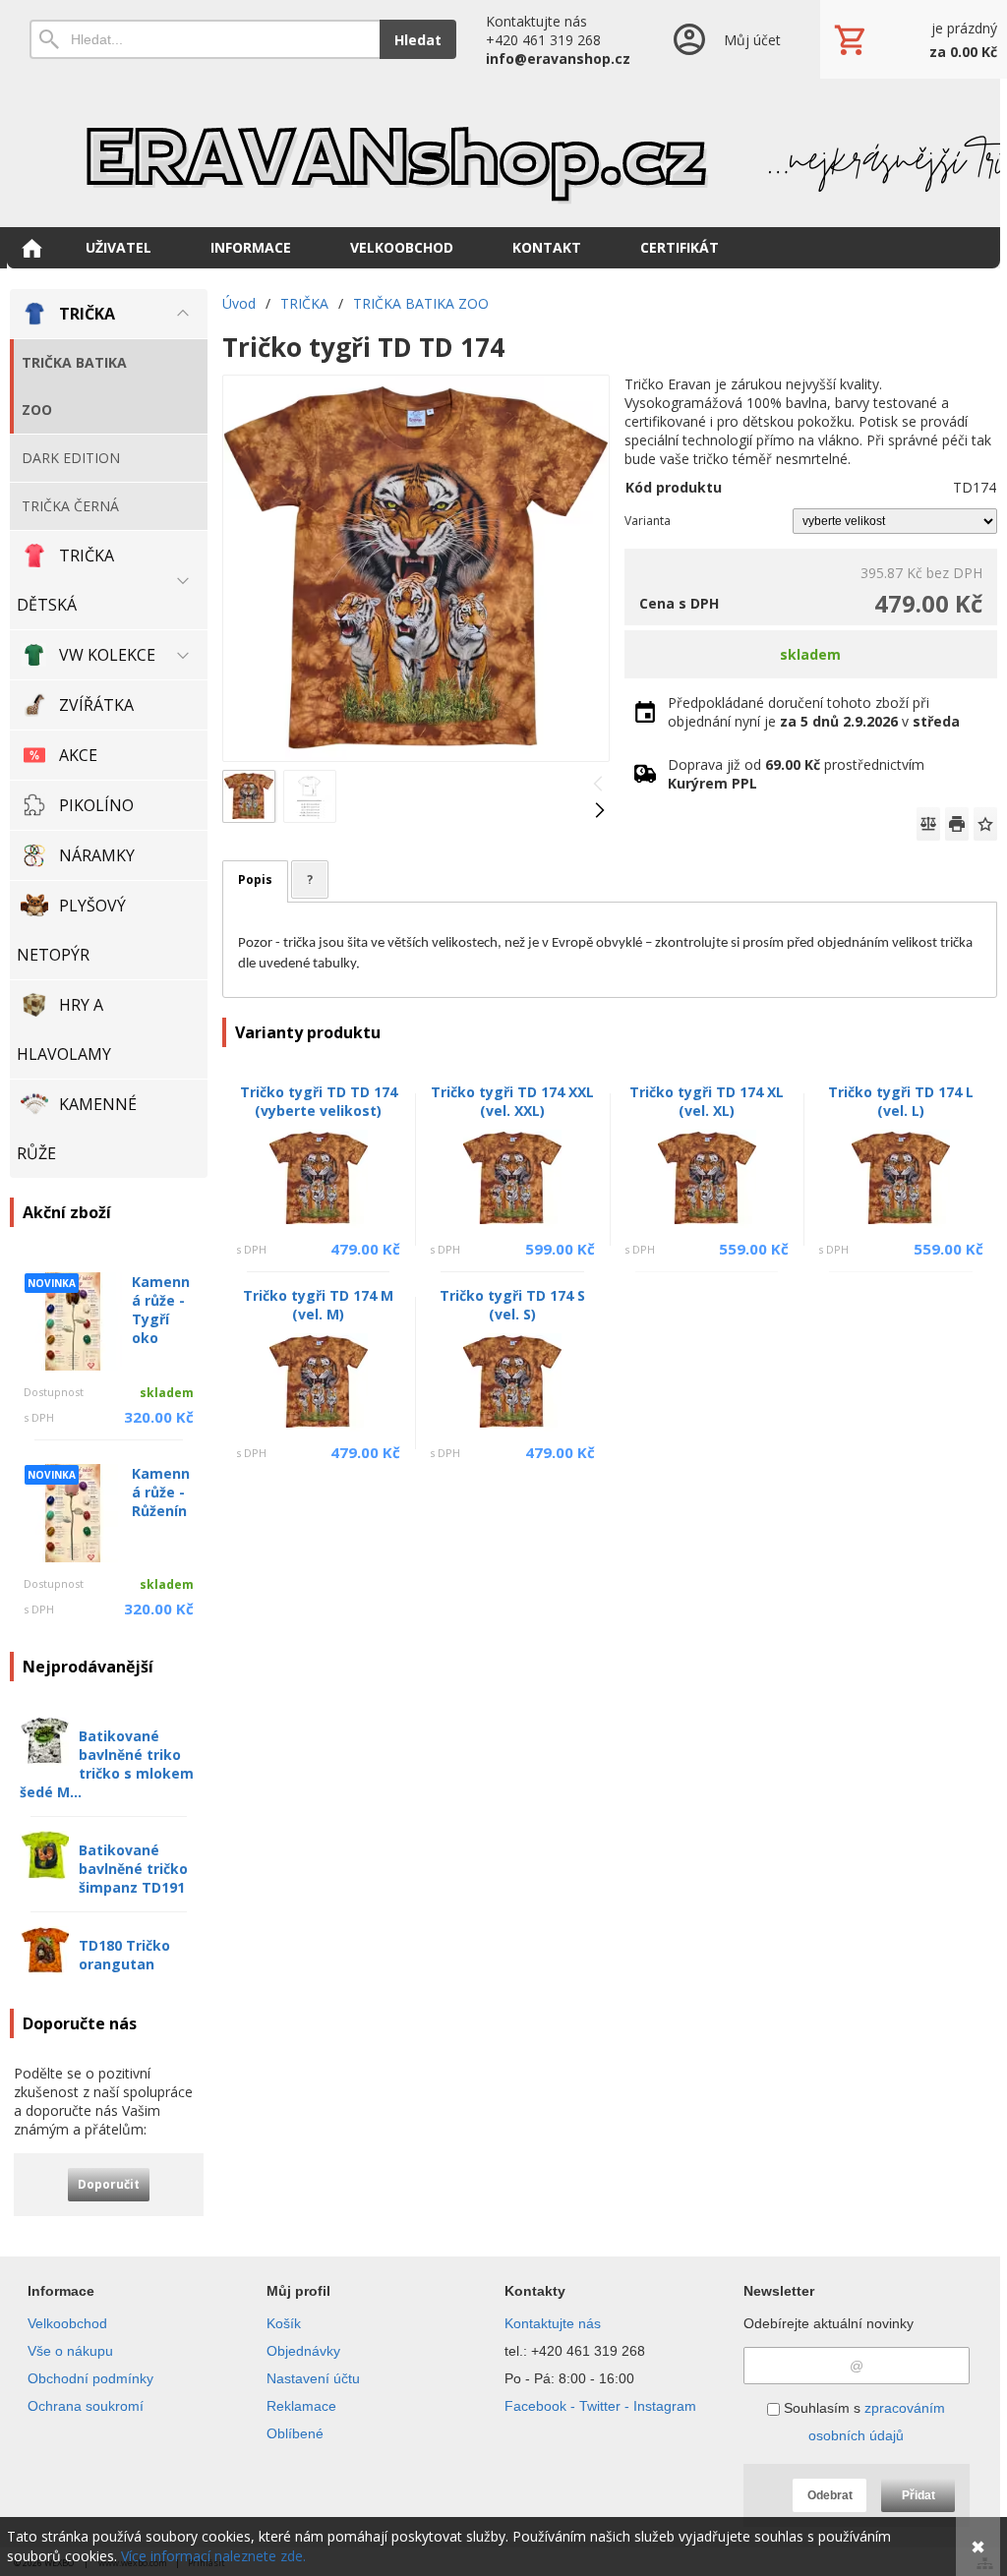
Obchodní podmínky (90, 2378)
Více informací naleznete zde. (213, 2556)
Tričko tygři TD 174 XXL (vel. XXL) (512, 1101)
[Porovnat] (928, 824)
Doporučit (109, 2184)
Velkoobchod (67, 2323)
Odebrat (830, 2495)
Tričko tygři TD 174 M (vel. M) (318, 1305)
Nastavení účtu (313, 2378)
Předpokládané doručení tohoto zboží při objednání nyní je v (814, 712)
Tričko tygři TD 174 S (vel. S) (512, 1305)
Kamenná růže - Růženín (161, 1492)
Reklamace (301, 2406)
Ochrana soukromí (86, 2406)
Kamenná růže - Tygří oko (161, 1310)
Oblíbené (295, 2433)
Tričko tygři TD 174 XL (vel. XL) (707, 1101)
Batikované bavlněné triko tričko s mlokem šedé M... (107, 1764)
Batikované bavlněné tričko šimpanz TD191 (133, 1869)
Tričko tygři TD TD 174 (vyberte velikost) (319, 1101)
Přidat (918, 2495)
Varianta (648, 521)
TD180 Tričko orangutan (124, 1955)
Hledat (418, 40)
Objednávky (303, 2351)
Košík (284, 2323)
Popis (255, 879)
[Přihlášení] (725, 39)
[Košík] (914, 39)
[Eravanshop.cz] (503, 152)
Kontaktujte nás (553, 2323)
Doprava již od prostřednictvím (796, 774)
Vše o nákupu (70, 2351)
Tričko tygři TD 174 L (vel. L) (901, 1101)
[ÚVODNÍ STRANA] (31, 248)
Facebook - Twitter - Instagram (600, 2406)
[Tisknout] (957, 824)
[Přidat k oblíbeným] (985, 824)
